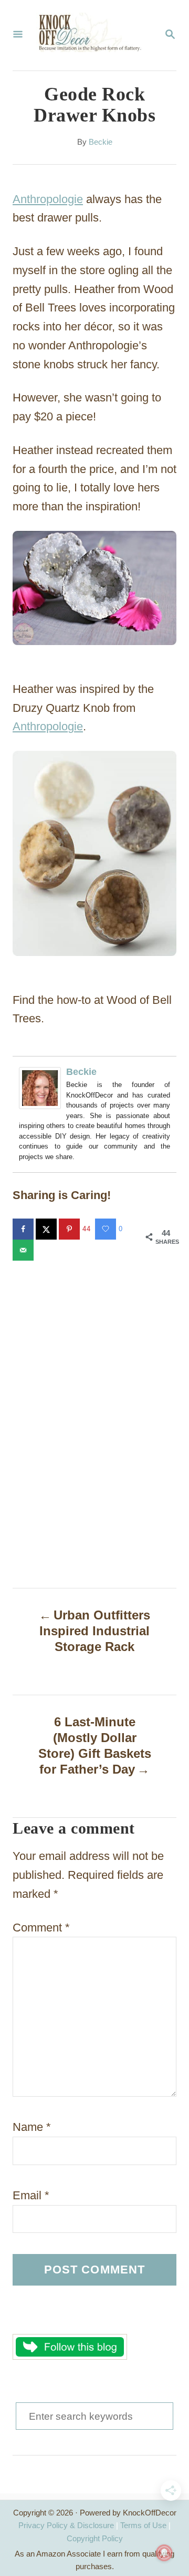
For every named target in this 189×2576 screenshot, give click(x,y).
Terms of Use (143, 2525)
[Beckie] (43, 1088)
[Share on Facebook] (24, 1229)
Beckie (101, 142)
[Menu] (18, 35)
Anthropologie (48, 199)
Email (31, 2195)
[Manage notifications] (164, 2553)
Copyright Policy (95, 2538)
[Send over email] (24, 1250)
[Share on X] (47, 1229)
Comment (41, 1928)
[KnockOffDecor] (93, 35)
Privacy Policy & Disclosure (66, 2525)
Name (32, 2127)
